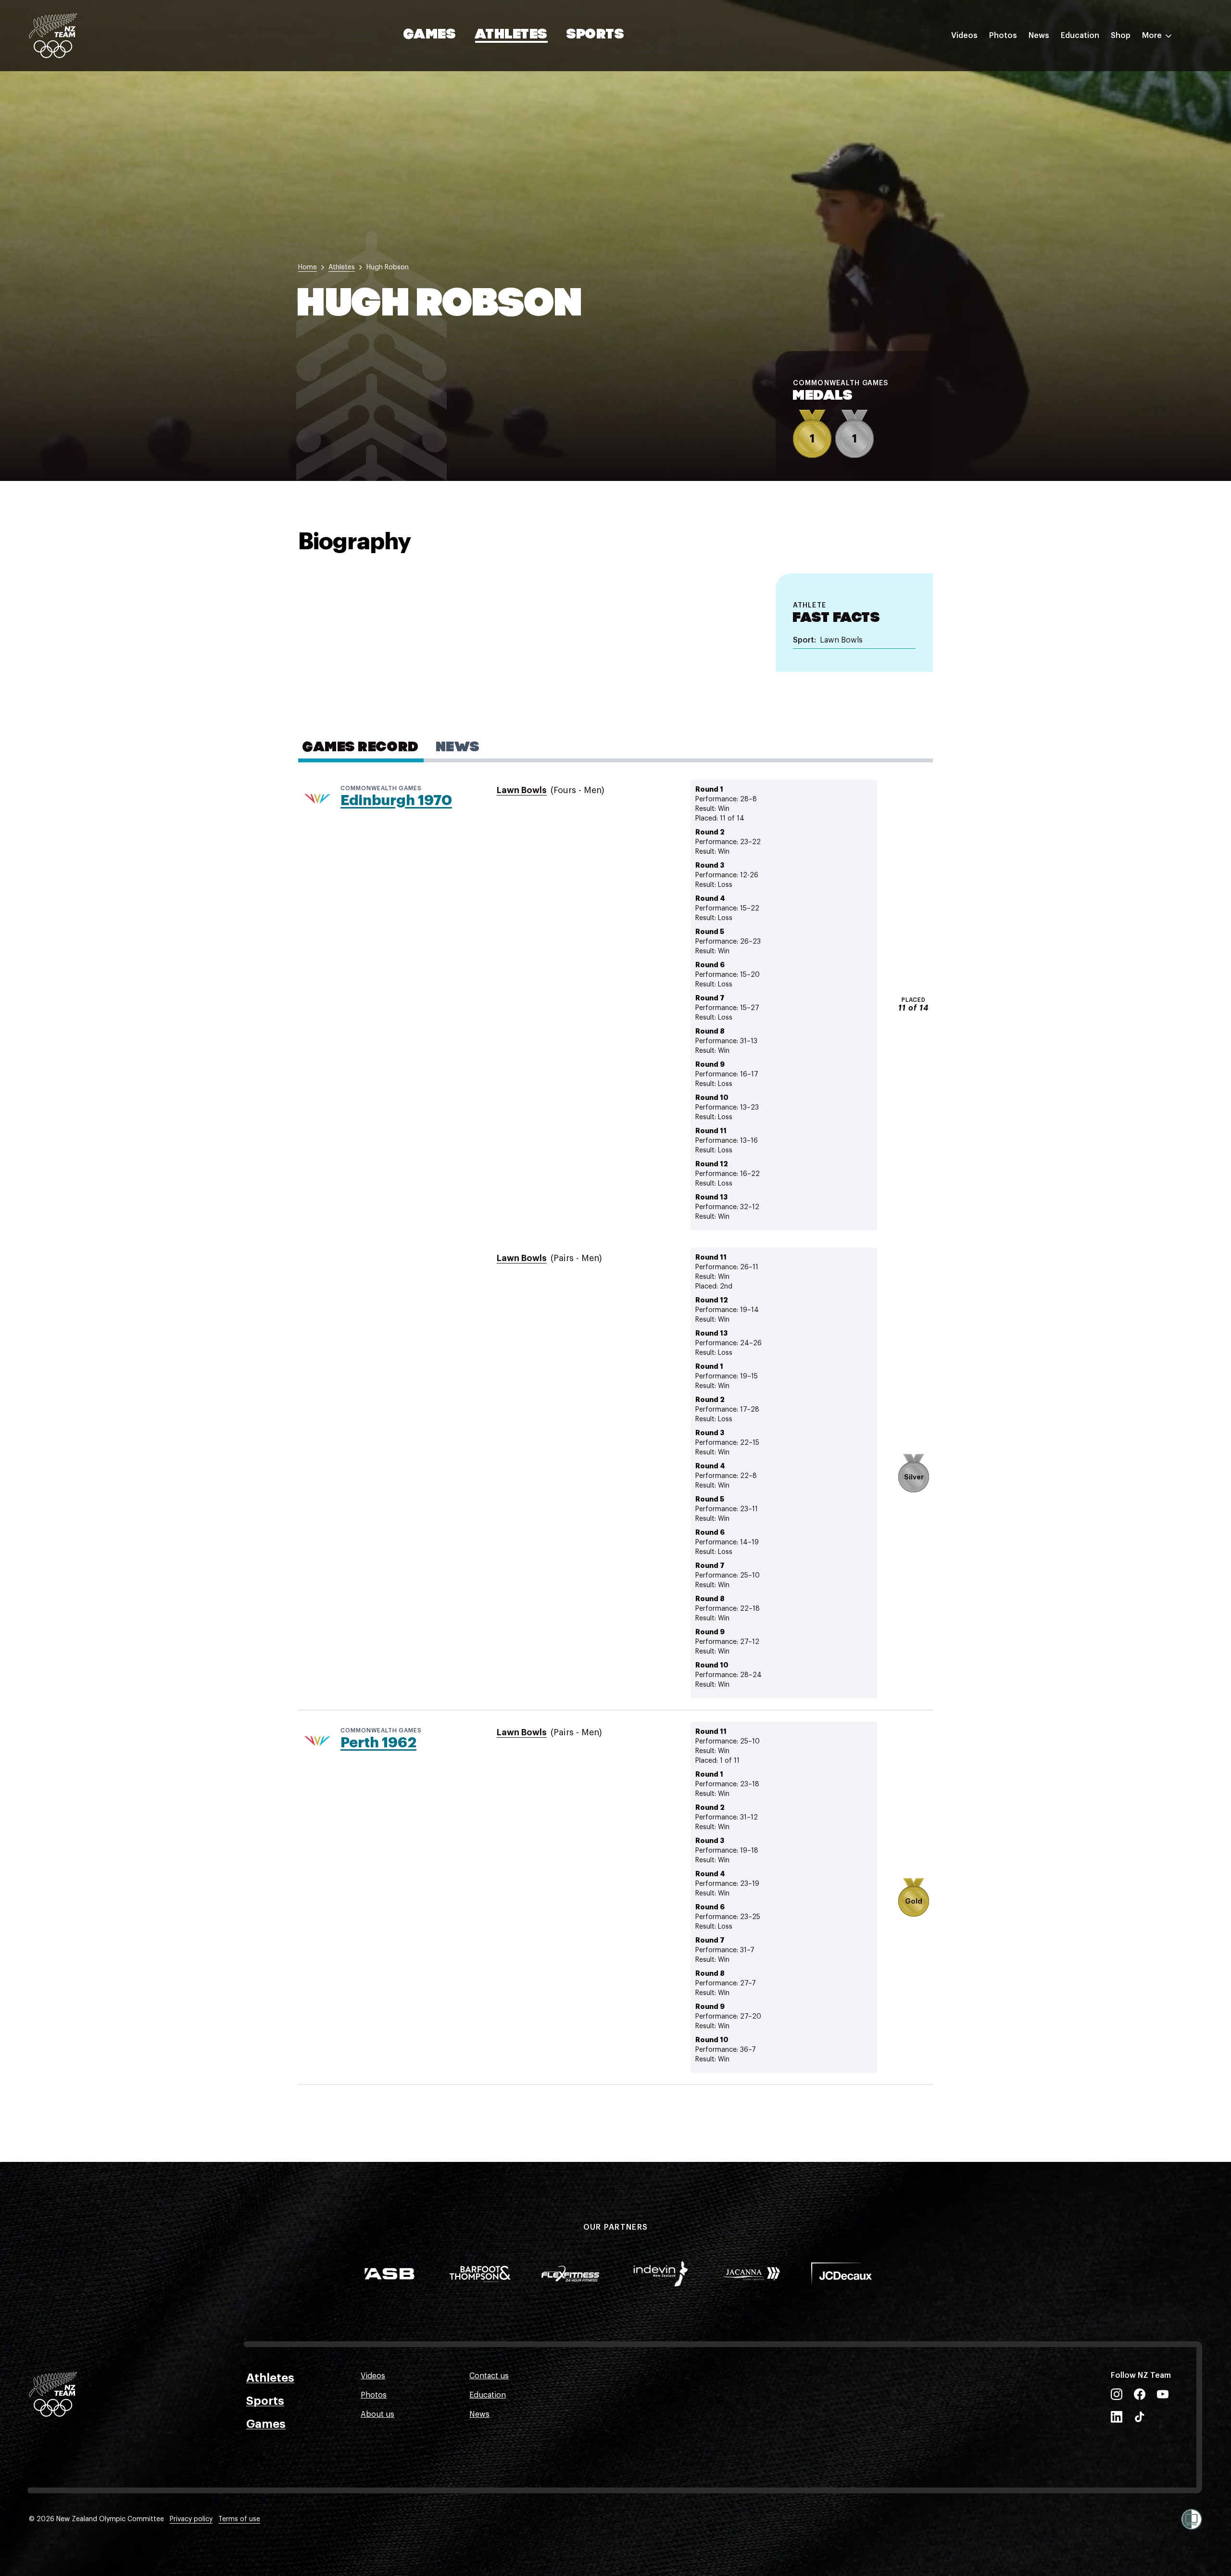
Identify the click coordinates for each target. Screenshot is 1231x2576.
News (1039, 36)
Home (308, 267)
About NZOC (1084, 64)
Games (430, 35)
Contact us (489, 2376)
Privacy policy (191, 2519)
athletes (342, 267)
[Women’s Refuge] (1192, 2519)
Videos (964, 36)
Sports (596, 35)
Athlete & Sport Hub (1098, 83)
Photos (1003, 36)
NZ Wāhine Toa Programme (1111, 160)
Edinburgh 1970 (396, 800)
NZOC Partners (1088, 122)
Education (1080, 36)
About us (377, 2414)
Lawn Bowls (522, 790)
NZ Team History (1091, 102)
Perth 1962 (378, 1743)
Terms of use (239, 2519)
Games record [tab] (361, 748)
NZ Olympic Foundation (1104, 141)
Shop (1121, 36)
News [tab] (458, 748)
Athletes (511, 35)
